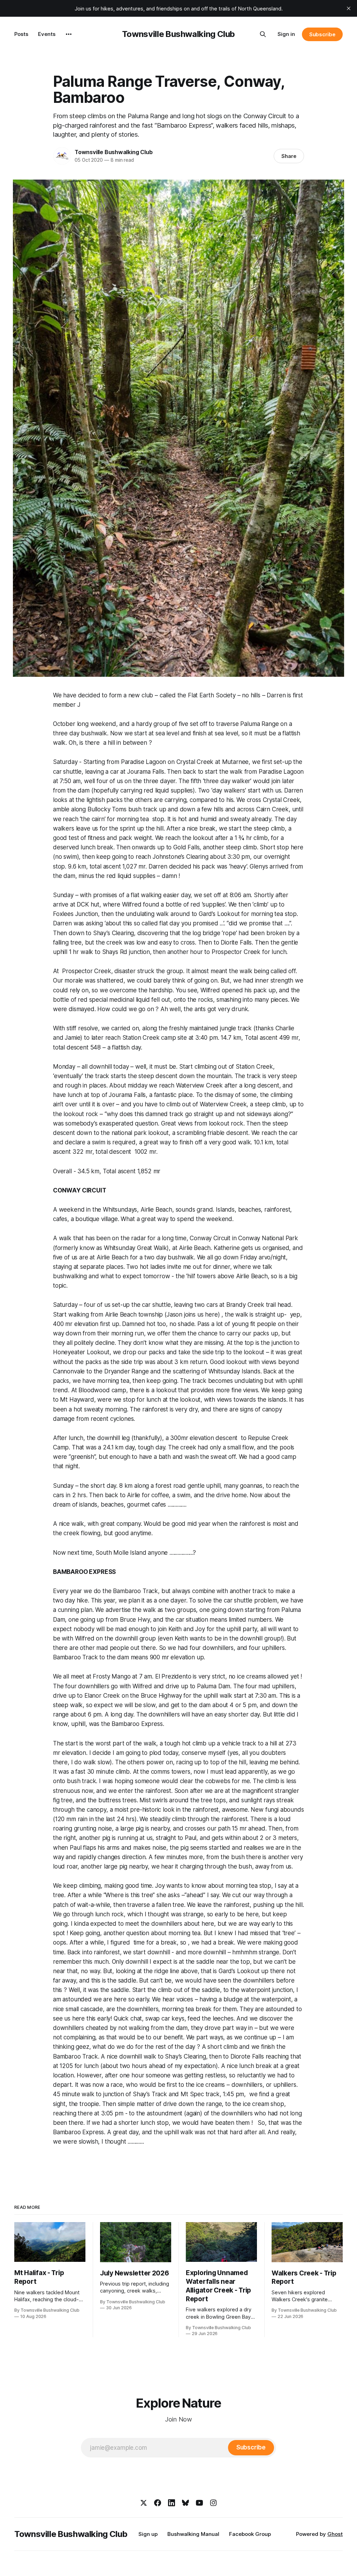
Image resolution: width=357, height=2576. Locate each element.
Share (289, 156)
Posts (21, 34)
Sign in (286, 34)
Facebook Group (250, 2534)
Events (47, 34)
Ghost (335, 2534)
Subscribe (322, 34)
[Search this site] (263, 34)
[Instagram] (213, 2503)
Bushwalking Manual (193, 2534)
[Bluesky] (185, 2503)
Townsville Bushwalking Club (178, 34)
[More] (69, 34)
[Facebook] (158, 2503)
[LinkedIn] (172, 2503)
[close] (349, 8)
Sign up (148, 2534)
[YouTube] (199, 2503)
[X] (144, 2503)
